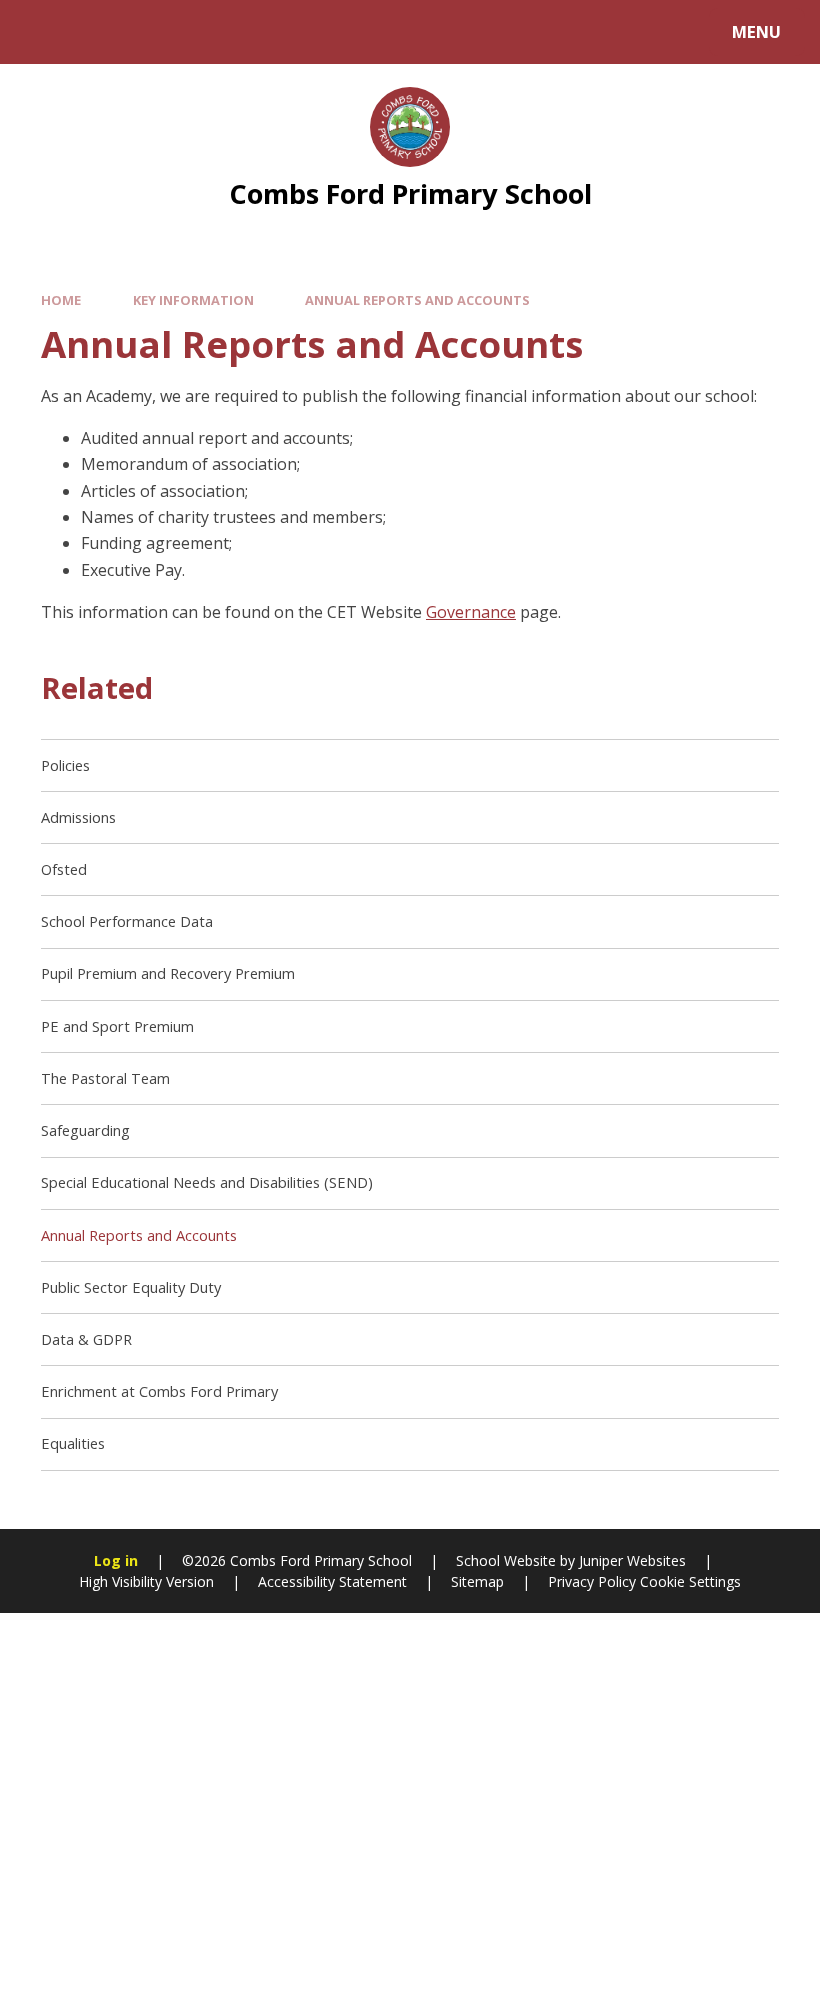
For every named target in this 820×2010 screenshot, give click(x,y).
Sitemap (477, 1581)
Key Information (193, 300)
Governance (471, 612)
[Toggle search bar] (42, 32)
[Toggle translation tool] (97, 32)
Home (61, 300)
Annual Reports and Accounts (417, 300)
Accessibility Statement (332, 1581)
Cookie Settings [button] (690, 1581)
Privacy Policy (592, 1581)
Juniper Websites (632, 1560)
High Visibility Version (146, 1581)
